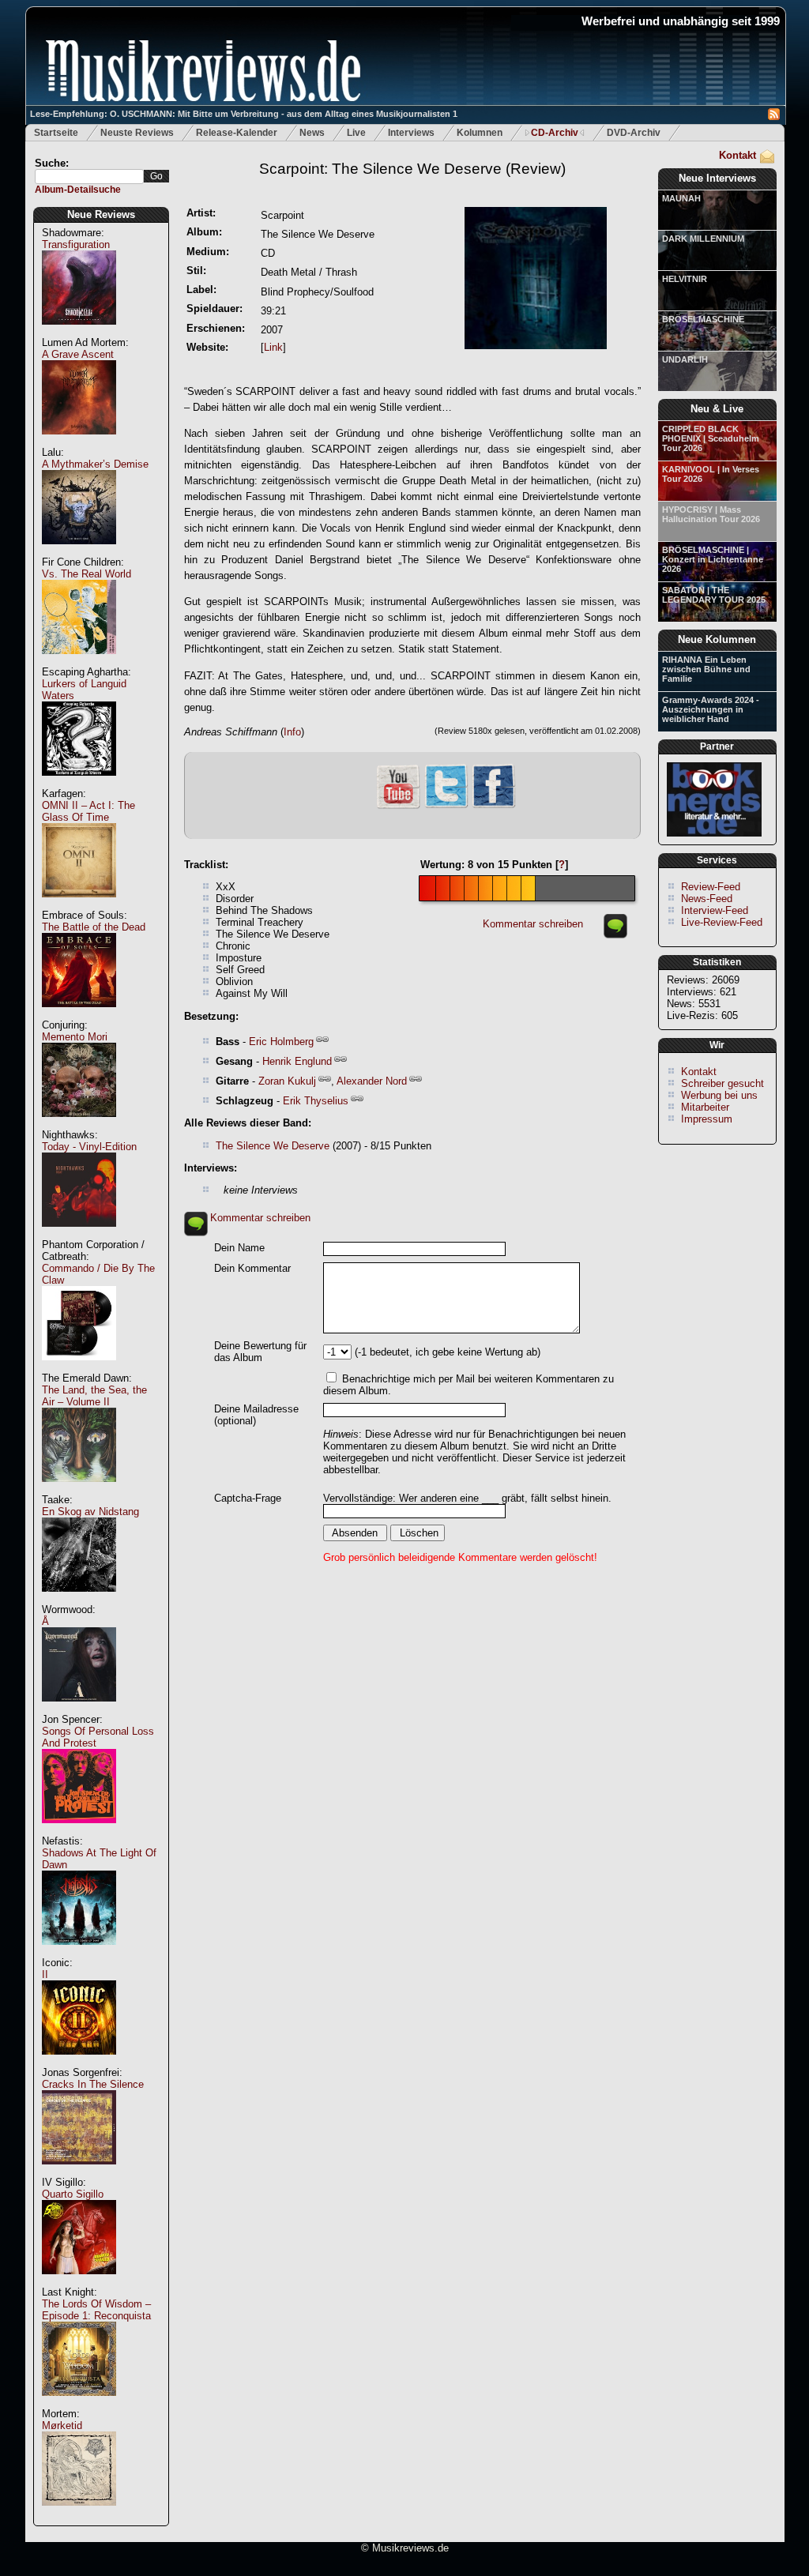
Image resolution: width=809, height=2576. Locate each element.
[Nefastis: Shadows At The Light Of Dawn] (79, 1953)
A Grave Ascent (78, 354)
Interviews (411, 133)
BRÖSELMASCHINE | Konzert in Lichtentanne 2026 (713, 559)
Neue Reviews (101, 214)
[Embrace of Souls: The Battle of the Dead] (79, 1015)
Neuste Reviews (137, 133)
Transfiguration (76, 244)
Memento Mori (75, 1037)
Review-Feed (711, 887)
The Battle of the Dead (94, 927)
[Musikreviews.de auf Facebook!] (494, 806)
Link (273, 347)
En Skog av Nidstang (90, 1512)
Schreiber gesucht (722, 1083)
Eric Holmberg (281, 1042)
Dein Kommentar (252, 1268)
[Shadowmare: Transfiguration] (79, 333)
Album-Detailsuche (78, 190)
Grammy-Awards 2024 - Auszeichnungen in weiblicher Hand (711, 709)
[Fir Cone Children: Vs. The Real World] (79, 662)
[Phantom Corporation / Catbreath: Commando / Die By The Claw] (79, 1369)
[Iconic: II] (79, 2063)
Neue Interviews (717, 178)
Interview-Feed (715, 910)
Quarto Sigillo (73, 2194)
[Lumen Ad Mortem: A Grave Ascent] (79, 443)
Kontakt (738, 155)
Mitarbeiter (705, 1107)
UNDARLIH (685, 359)
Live (356, 133)
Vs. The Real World (87, 574)
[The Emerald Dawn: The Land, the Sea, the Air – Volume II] (79, 1490)
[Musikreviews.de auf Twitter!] (446, 806)
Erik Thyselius (316, 1101)
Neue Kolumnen (717, 639)
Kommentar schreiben (533, 924)
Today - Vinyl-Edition (89, 1147)
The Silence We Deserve (273, 1146)
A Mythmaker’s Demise (95, 464)
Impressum (707, 1119)
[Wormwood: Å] (79, 1710)
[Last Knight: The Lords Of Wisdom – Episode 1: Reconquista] (79, 2404)
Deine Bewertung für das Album (260, 1352)
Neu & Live (717, 409)
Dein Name (239, 1248)
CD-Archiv (555, 133)
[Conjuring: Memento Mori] (79, 1125)
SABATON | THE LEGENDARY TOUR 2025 (714, 595)
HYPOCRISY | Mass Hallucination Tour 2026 (711, 514)
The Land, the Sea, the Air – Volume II (94, 1396)
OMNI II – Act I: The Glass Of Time (88, 811)
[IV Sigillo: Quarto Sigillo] (79, 2283)
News (312, 133)
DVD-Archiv (634, 133)
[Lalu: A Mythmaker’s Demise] (79, 553)
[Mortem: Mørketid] (79, 2514)
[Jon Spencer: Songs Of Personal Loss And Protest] (79, 1831)
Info (292, 732)
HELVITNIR (685, 279)
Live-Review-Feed (722, 922)
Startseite (56, 133)
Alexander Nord (372, 1081)
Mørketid (62, 2426)
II (45, 1974)
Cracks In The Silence (93, 2084)
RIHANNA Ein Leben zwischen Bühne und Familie (706, 669)
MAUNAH (681, 198)
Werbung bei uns (719, 1095)
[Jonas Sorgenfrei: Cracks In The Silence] (79, 2173)
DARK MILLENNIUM (703, 239)
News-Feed (707, 899)
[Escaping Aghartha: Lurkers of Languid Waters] (79, 784)
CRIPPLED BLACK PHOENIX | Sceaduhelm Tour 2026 (711, 438)
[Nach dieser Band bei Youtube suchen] (398, 807)
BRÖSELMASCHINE (703, 319)
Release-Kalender (237, 133)
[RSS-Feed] (774, 117)
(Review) (412, 169)
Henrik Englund (297, 1061)
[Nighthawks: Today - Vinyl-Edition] (79, 1235)
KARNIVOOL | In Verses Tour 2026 (711, 474)
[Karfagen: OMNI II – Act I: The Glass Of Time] (79, 906)
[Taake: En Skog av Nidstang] (79, 1600)
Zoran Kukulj (287, 1081)
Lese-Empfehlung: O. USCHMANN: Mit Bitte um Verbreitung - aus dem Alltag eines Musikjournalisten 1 (244, 114)
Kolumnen (480, 133)
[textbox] (89, 177)
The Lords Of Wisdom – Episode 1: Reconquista (96, 2310)
